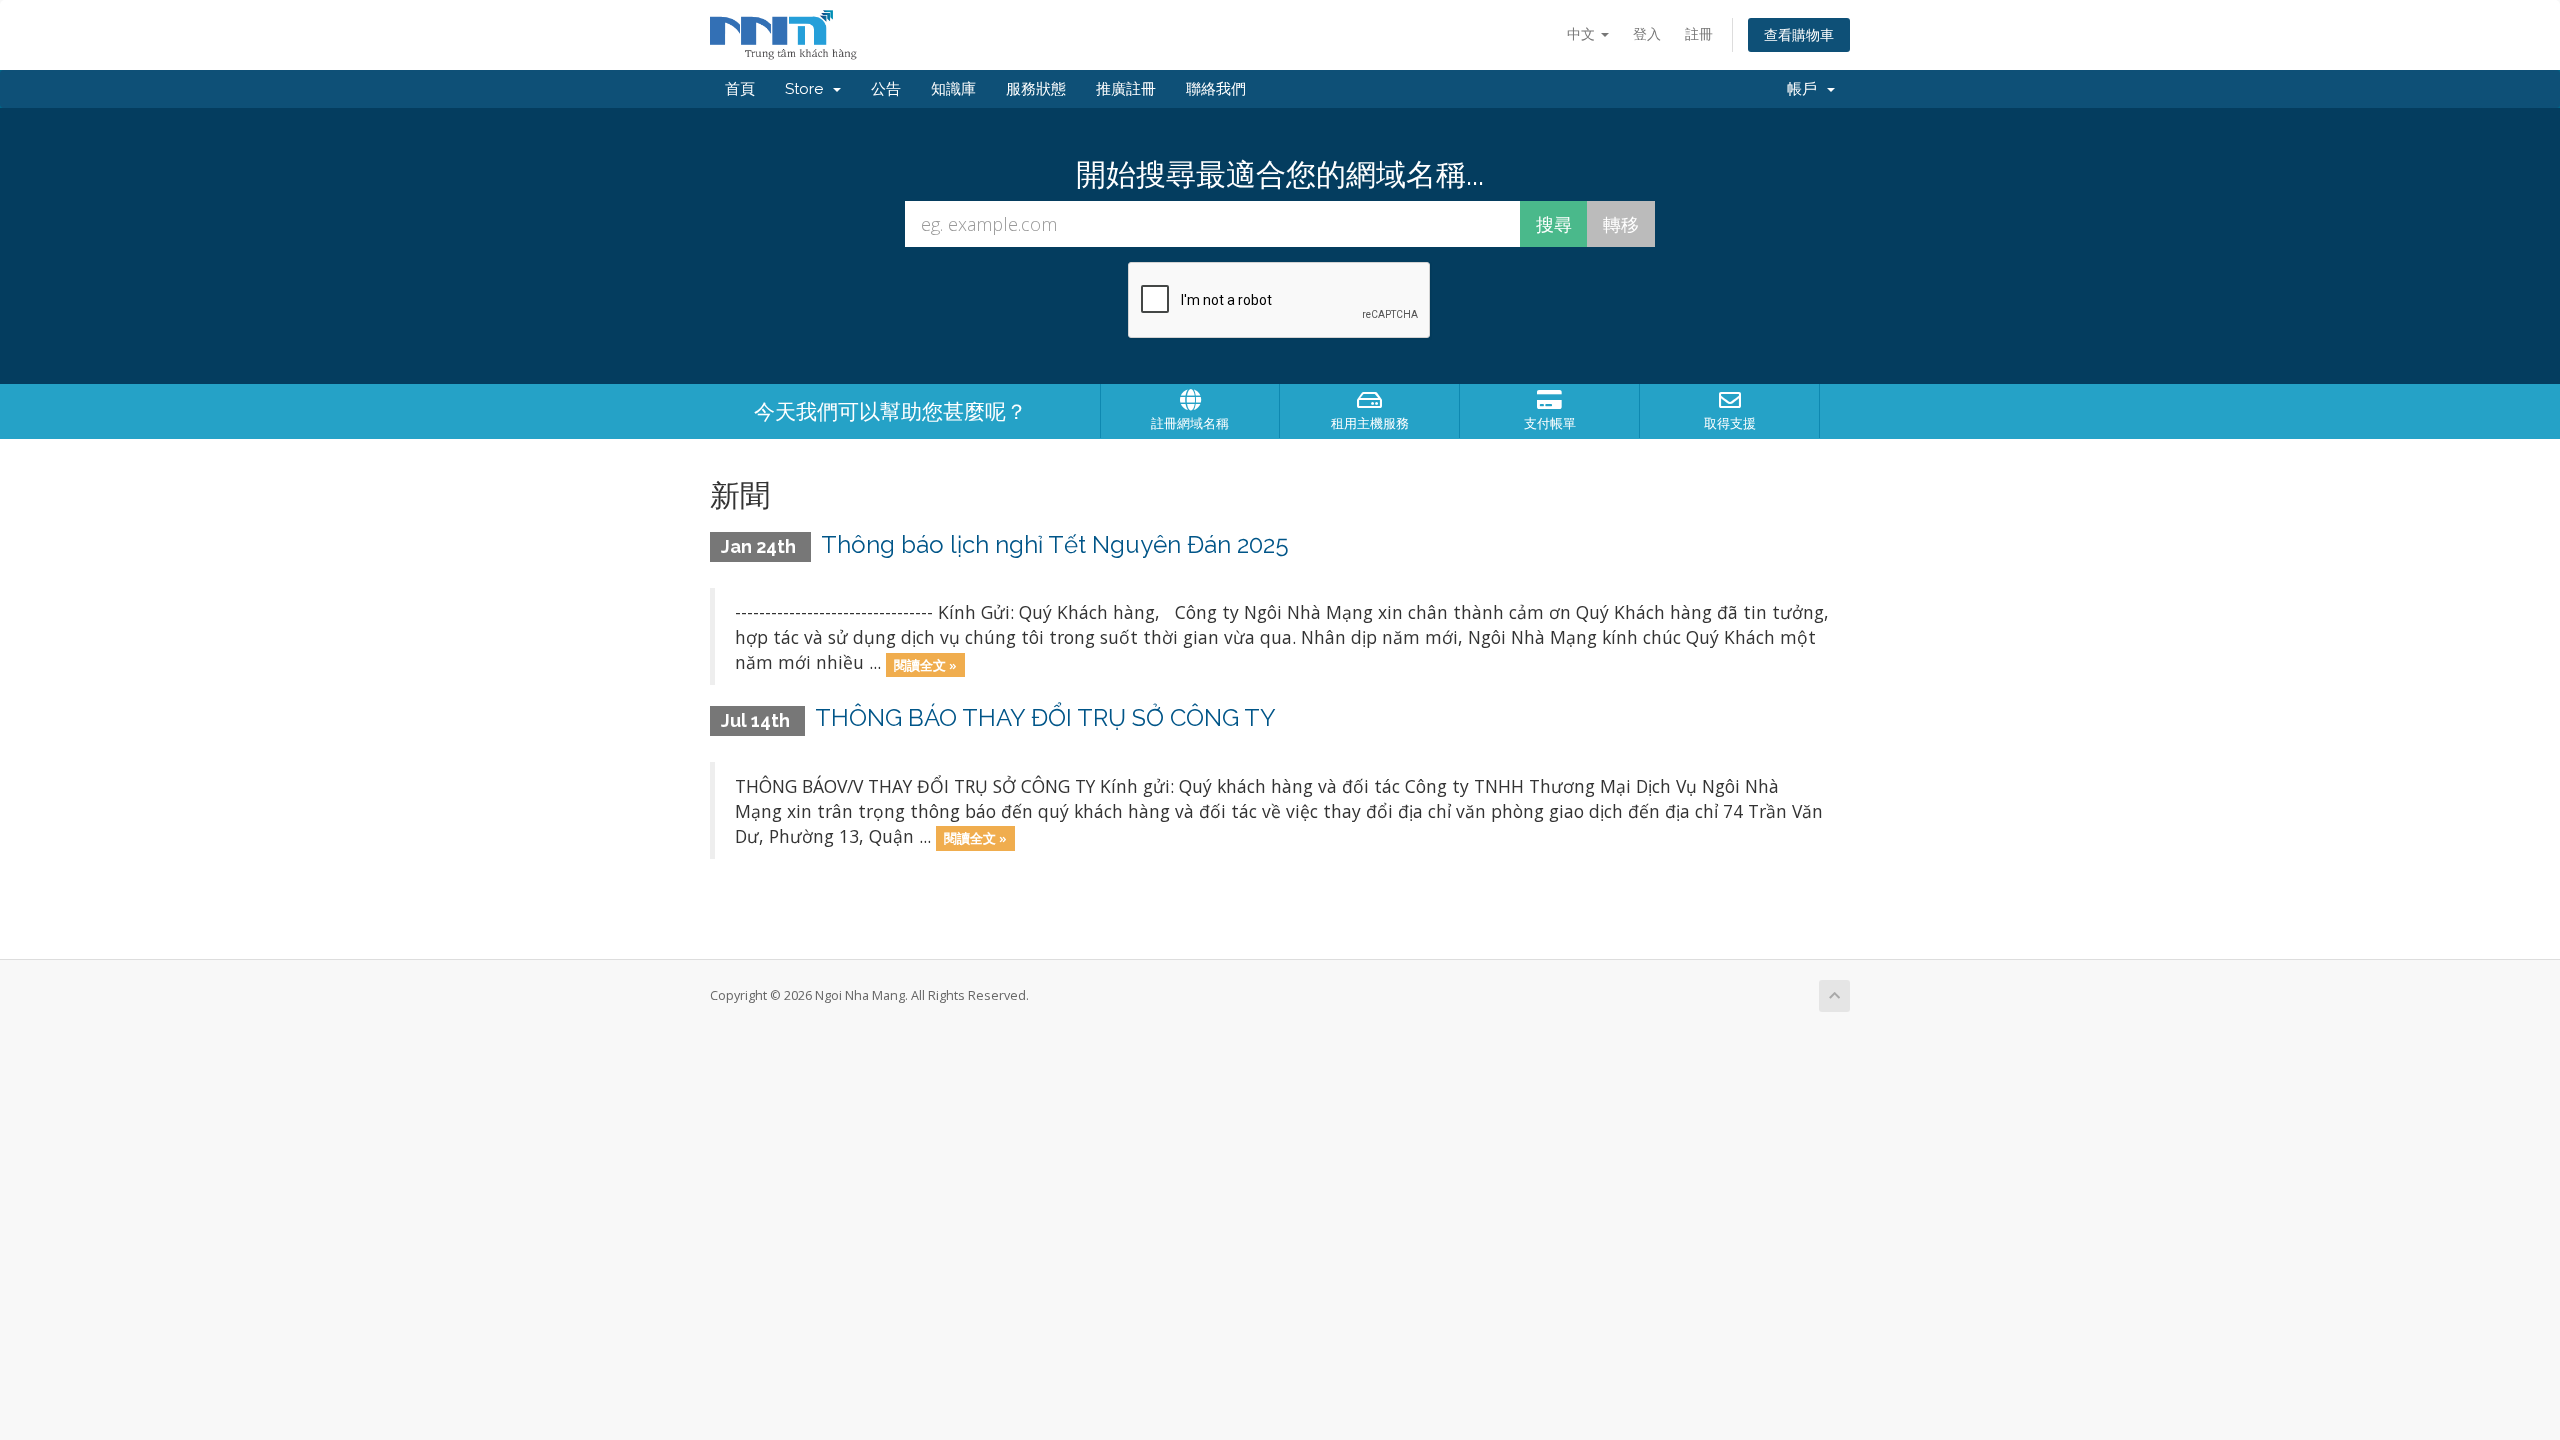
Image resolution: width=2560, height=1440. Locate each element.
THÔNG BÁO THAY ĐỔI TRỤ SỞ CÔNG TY (1045, 717)
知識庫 (953, 89)
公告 (886, 89)
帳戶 (1806, 89)
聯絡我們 (1216, 89)
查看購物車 (1799, 34)
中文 (1583, 33)
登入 (1647, 33)
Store (808, 89)
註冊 (1699, 33)
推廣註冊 (1126, 89)
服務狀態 (1036, 89)
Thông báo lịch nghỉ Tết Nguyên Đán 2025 (1055, 544)
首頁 (740, 89)
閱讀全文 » (925, 664)
